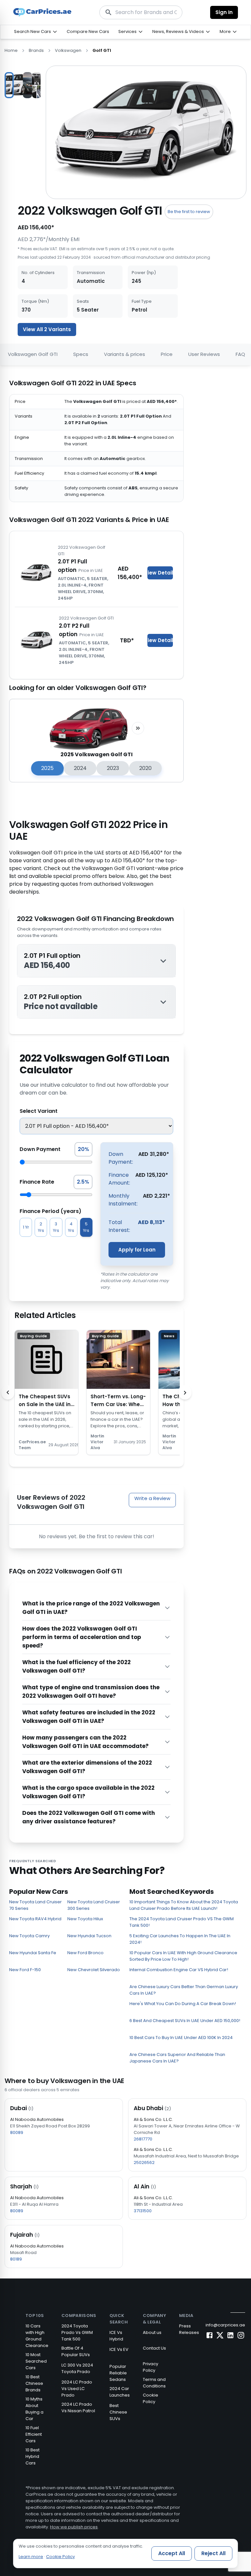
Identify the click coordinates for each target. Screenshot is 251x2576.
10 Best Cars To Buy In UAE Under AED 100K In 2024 (181, 2038)
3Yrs (56, 1227)
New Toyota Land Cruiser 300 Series (94, 1905)
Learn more (31, 2557)
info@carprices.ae (225, 2325)
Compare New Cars (88, 31)
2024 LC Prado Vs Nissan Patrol (78, 2407)
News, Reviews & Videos (178, 31)
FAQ (240, 354)
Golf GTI (102, 50)
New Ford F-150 (25, 1970)
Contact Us (154, 2348)
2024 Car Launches (120, 2392)
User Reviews (204, 354)
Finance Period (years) (50, 1211)
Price (167, 354)
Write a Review (152, 1498)
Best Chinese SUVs (118, 2412)
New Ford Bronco (85, 1953)
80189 (16, 2259)
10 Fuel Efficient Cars (34, 2434)
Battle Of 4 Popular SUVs (76, 2351)
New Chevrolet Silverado (94, 1970)
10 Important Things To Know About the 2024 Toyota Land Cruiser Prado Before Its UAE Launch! (184, 1905)
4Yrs (71, 1227)
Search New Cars (33, 31)
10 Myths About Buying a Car (34, 2409)
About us (152, 2332)
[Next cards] (185, 1392)
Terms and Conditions (154, 2383)
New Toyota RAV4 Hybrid (35, 1919)
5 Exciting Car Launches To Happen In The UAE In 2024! (180, 1939)
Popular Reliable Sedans (118, 2373)
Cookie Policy (151, 2398)
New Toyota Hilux (85, 1919)
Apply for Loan (137, 1250)
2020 (145, 768)
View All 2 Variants (47, 329)
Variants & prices (125, 354)
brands (36, 50)
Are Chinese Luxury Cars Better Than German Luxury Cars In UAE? (184, 1990)
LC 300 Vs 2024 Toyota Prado (77, 2368)
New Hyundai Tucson (89, 1936)
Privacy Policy (151, 2367)
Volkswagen (68, 50)
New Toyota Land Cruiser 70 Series (35, 1905)
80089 (17, 2132)
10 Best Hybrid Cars (33, 2456)
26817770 (143, 2139)
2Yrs (41, 1227)
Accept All (172, 2553)
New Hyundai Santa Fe (33, 1953)
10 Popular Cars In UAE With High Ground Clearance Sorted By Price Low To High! (183, 1956)
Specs (81, 354)
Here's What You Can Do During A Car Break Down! (183, 2004)
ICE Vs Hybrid (116, 2336)
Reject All (213, 2553)
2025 (47, 768)
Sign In (224, 12)
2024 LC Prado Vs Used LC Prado (77, 2389)
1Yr (26, 1227)
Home (11, 50)
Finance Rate (37, 1182)
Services (127, 31)
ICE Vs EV (119, 2349)
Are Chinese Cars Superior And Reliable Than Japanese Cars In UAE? (177, 2058)
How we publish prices (74, 2527)
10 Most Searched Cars (36, 2361)
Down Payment (40, 1149)
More (225, 31)
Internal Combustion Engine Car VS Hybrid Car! (179, 1970)
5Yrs (86, 1227)
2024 (80, 768)
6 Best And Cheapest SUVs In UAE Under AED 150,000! (185, 2021)
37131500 (143, 2211)
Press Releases (189, 2329)
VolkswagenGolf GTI (33, 354)
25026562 (144, 2162)
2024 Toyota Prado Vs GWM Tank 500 (77, 2332)
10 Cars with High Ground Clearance (37, 2336)
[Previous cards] (8, 1392)
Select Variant (39, 1111)
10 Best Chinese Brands (34, 2383)
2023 (113, 768)
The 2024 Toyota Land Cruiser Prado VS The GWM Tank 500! (182, 1922)
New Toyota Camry (29, 1936)
